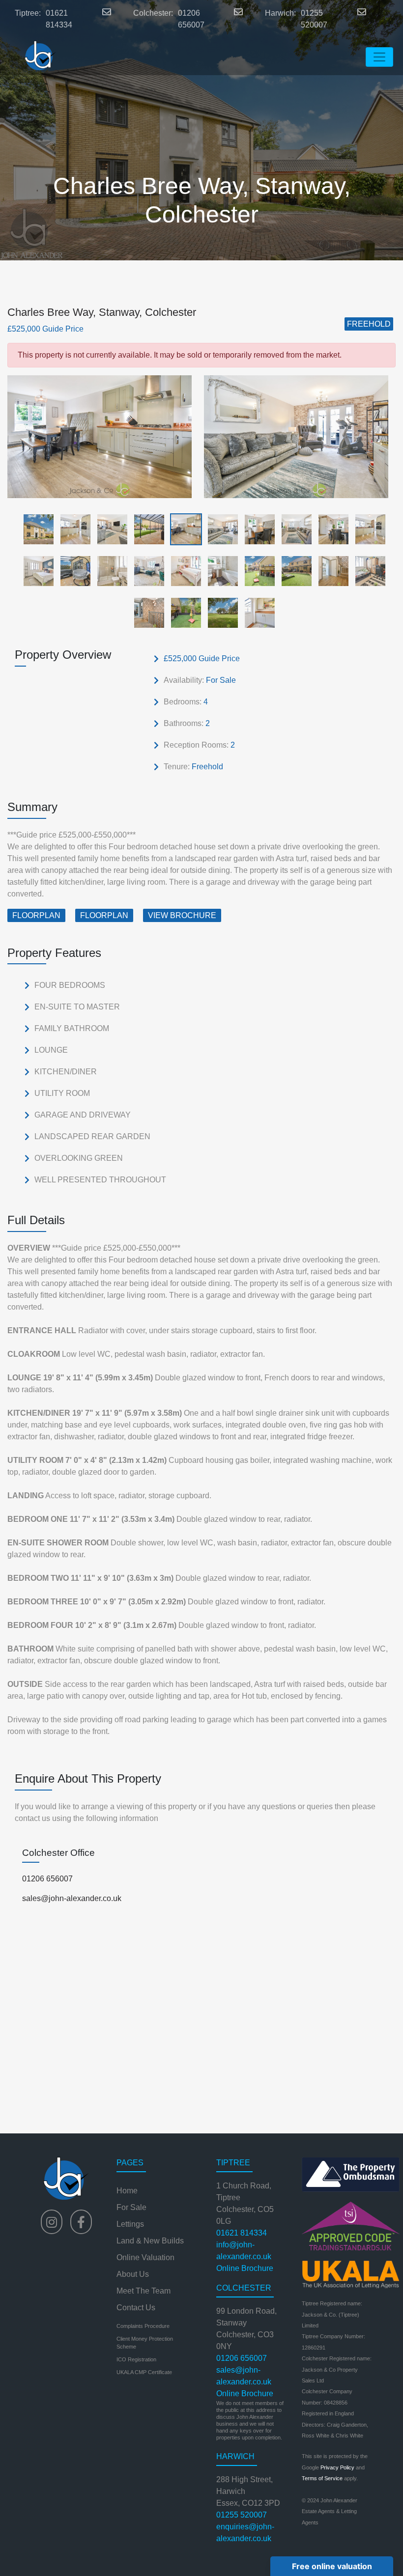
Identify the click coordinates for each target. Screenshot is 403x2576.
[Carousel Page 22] (183, 612)
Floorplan (36, 915)
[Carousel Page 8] (294, 529)
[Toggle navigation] (379, 57)
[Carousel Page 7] (257, 529)
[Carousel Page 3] (109, 529)
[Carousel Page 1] (36, 529)
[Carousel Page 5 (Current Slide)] (183, 529)
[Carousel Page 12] (72, 571)
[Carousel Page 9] (331, 529)
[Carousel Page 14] (146, 571)
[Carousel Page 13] (109, 571)
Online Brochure (245, 2268)
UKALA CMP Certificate (144, 2372)
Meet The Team (144, 2291)
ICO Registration (136, 2359)
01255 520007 (314, 19)
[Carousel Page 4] (146, 529)
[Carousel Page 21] (146, 612)
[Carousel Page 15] (183, 571)
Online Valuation (145, 2257)
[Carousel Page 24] (257, 612)
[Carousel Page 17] (257, 571)
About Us (133, 2274)
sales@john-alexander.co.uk (72, 1898)
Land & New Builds (150, 2241)
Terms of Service (322, 2478)
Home (127, 2191)
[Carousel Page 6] (220, 529)
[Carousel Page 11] (36, 571)
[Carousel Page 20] (367, 571)
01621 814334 (59, 19)
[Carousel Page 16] (220, 571)
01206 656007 (191, 19)
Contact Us (136, 2308)
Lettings (130, 2224)
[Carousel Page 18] (294, 571)
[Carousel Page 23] (220, 612)
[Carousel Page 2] (72, 529)
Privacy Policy (337, 2467)
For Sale (131, 2207)
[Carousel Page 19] (331, 571)
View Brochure (182, 915)
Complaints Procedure (143, 2326)
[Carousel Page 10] (367, 529)
